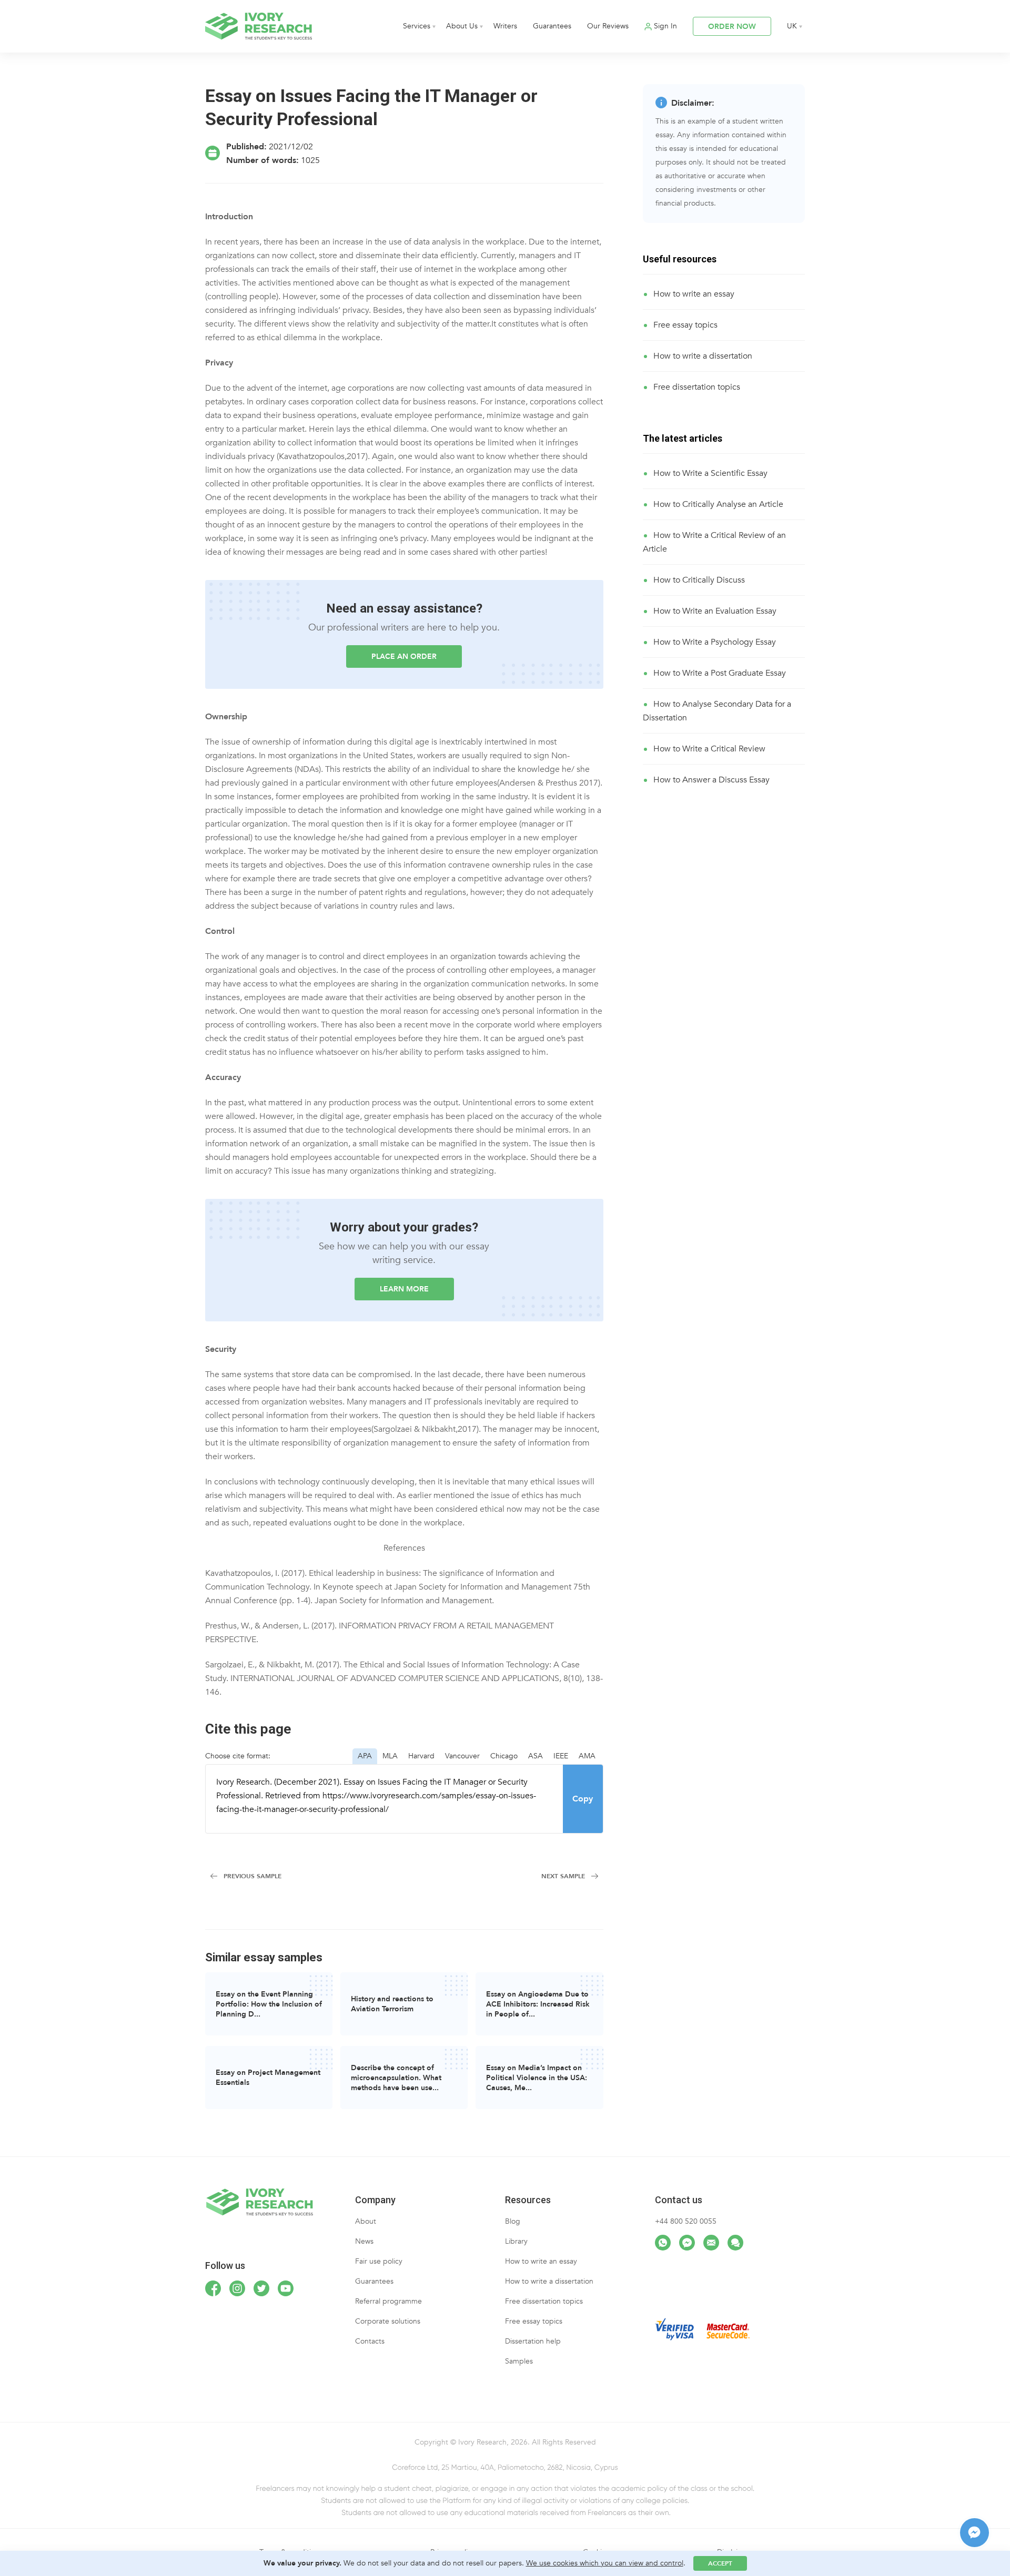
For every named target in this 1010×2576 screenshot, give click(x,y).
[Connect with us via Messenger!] (687, 2243)
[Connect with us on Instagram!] (237, 2288)
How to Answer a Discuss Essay (711, 780)
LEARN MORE (404, 1289)
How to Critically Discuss (699, 580)
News (364, 2241)
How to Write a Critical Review (709, 749)
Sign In (665, 26)
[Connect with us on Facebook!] (213, 2288)
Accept (720, 2563)
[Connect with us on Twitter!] (261, 2288)
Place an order (404, 656)
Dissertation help (533, 2341)
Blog (513, 2221)
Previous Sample (252, 1876)
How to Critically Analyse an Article (718, 504)
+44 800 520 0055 (686, 2221)
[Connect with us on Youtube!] (286, 2288)
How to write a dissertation (703, 356)
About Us (462, 26)
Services (417, 26)
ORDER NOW (732, 27)
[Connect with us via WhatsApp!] (663, 2243)
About (366, 2221)
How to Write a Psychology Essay (715, 642)
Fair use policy (379, 2261)
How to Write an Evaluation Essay (715, 611)
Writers (505, 26)
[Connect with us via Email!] (711, 2243)
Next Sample (563, 1876)
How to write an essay (694, 294)
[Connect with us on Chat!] (735, 2243)
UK (792, 26)
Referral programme (388, 2301)
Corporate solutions (388, 2321)
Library (516, 2241)
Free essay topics (685, 325)
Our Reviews (608, 26)
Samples (519, 2361)
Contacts (370, 2341)
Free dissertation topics (697, 387)
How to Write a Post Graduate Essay (720, 673)
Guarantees (552, 26)
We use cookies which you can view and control (605, 2563)
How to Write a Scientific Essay (710, 473)
